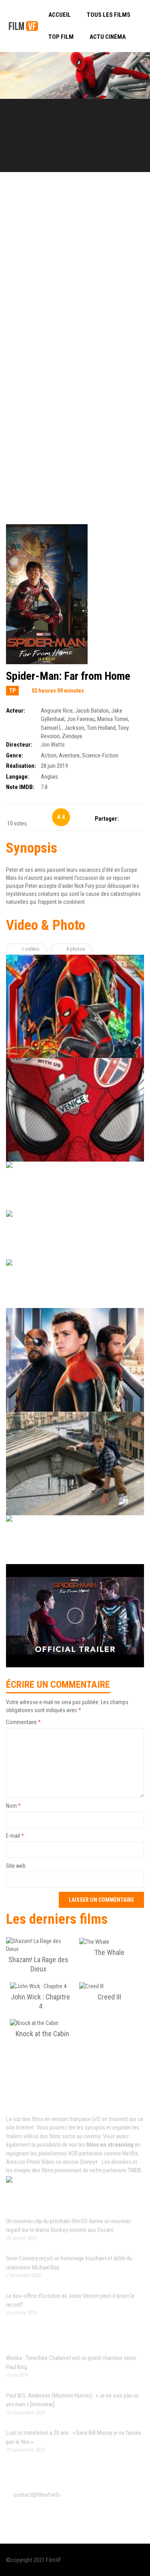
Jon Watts (53, 745)
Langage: (18, 777)
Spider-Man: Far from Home (68, 676)
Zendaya (72, 736)
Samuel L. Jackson (63, 728)
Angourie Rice (57, 711)
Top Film (61, 37)
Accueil (60, 15)
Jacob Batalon (92, 711)
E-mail (15, 1836)
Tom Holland (101, 728)
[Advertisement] (75, 271)
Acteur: (16, 711)
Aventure (69, 755)
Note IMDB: (20, 787)
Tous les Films (109, 15)
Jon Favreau (81, 719)
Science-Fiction (100, 755)
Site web (16, 1866)
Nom (13, 1806)
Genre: (15, 755)
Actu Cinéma (108, 37)
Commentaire (23, 1722)
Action (49, 755)
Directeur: (19, 745)
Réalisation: (21, 766)
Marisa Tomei (113, 719)
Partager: (107, 819)
